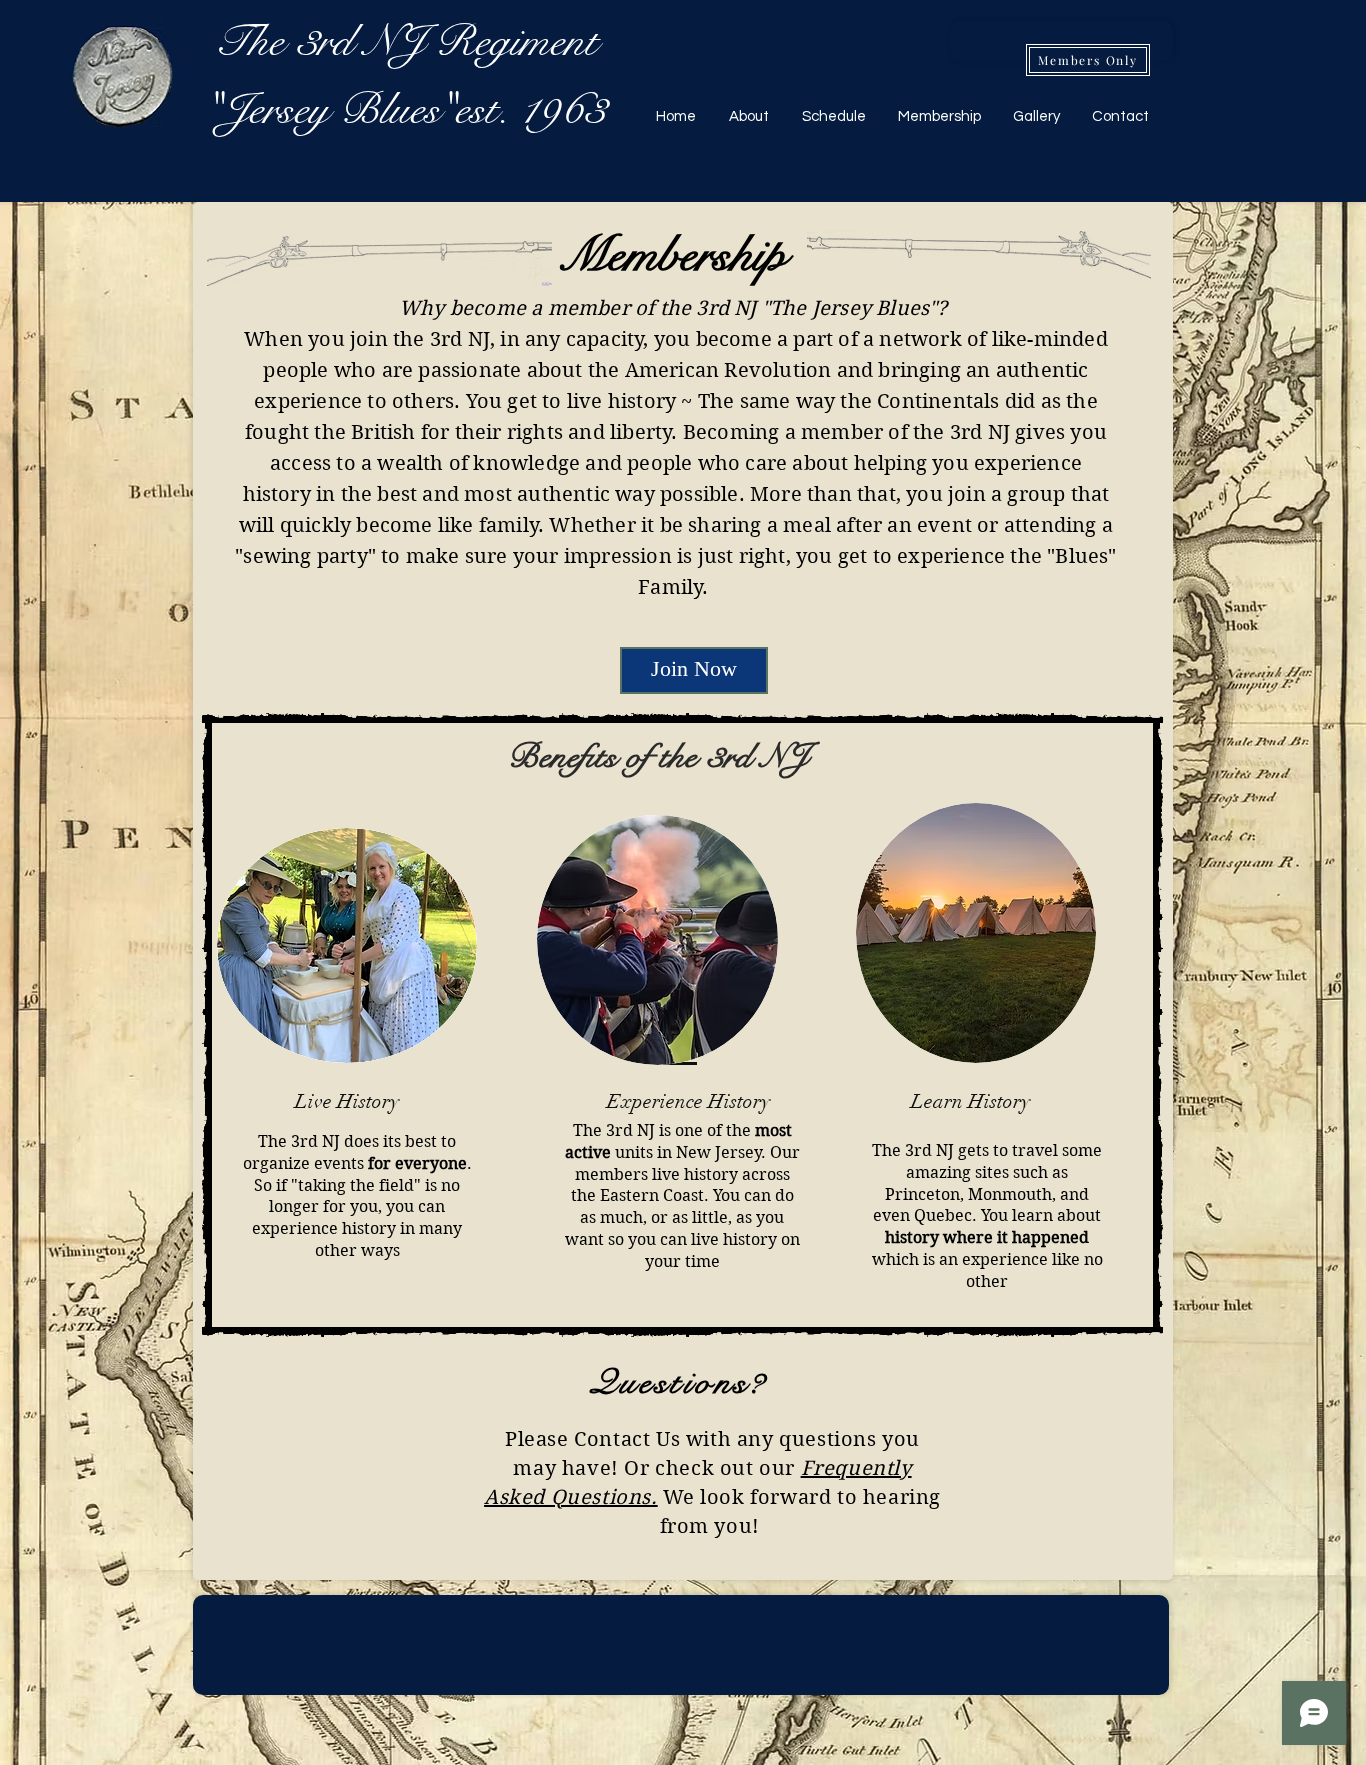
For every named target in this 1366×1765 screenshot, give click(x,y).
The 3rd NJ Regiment (406, 41)
